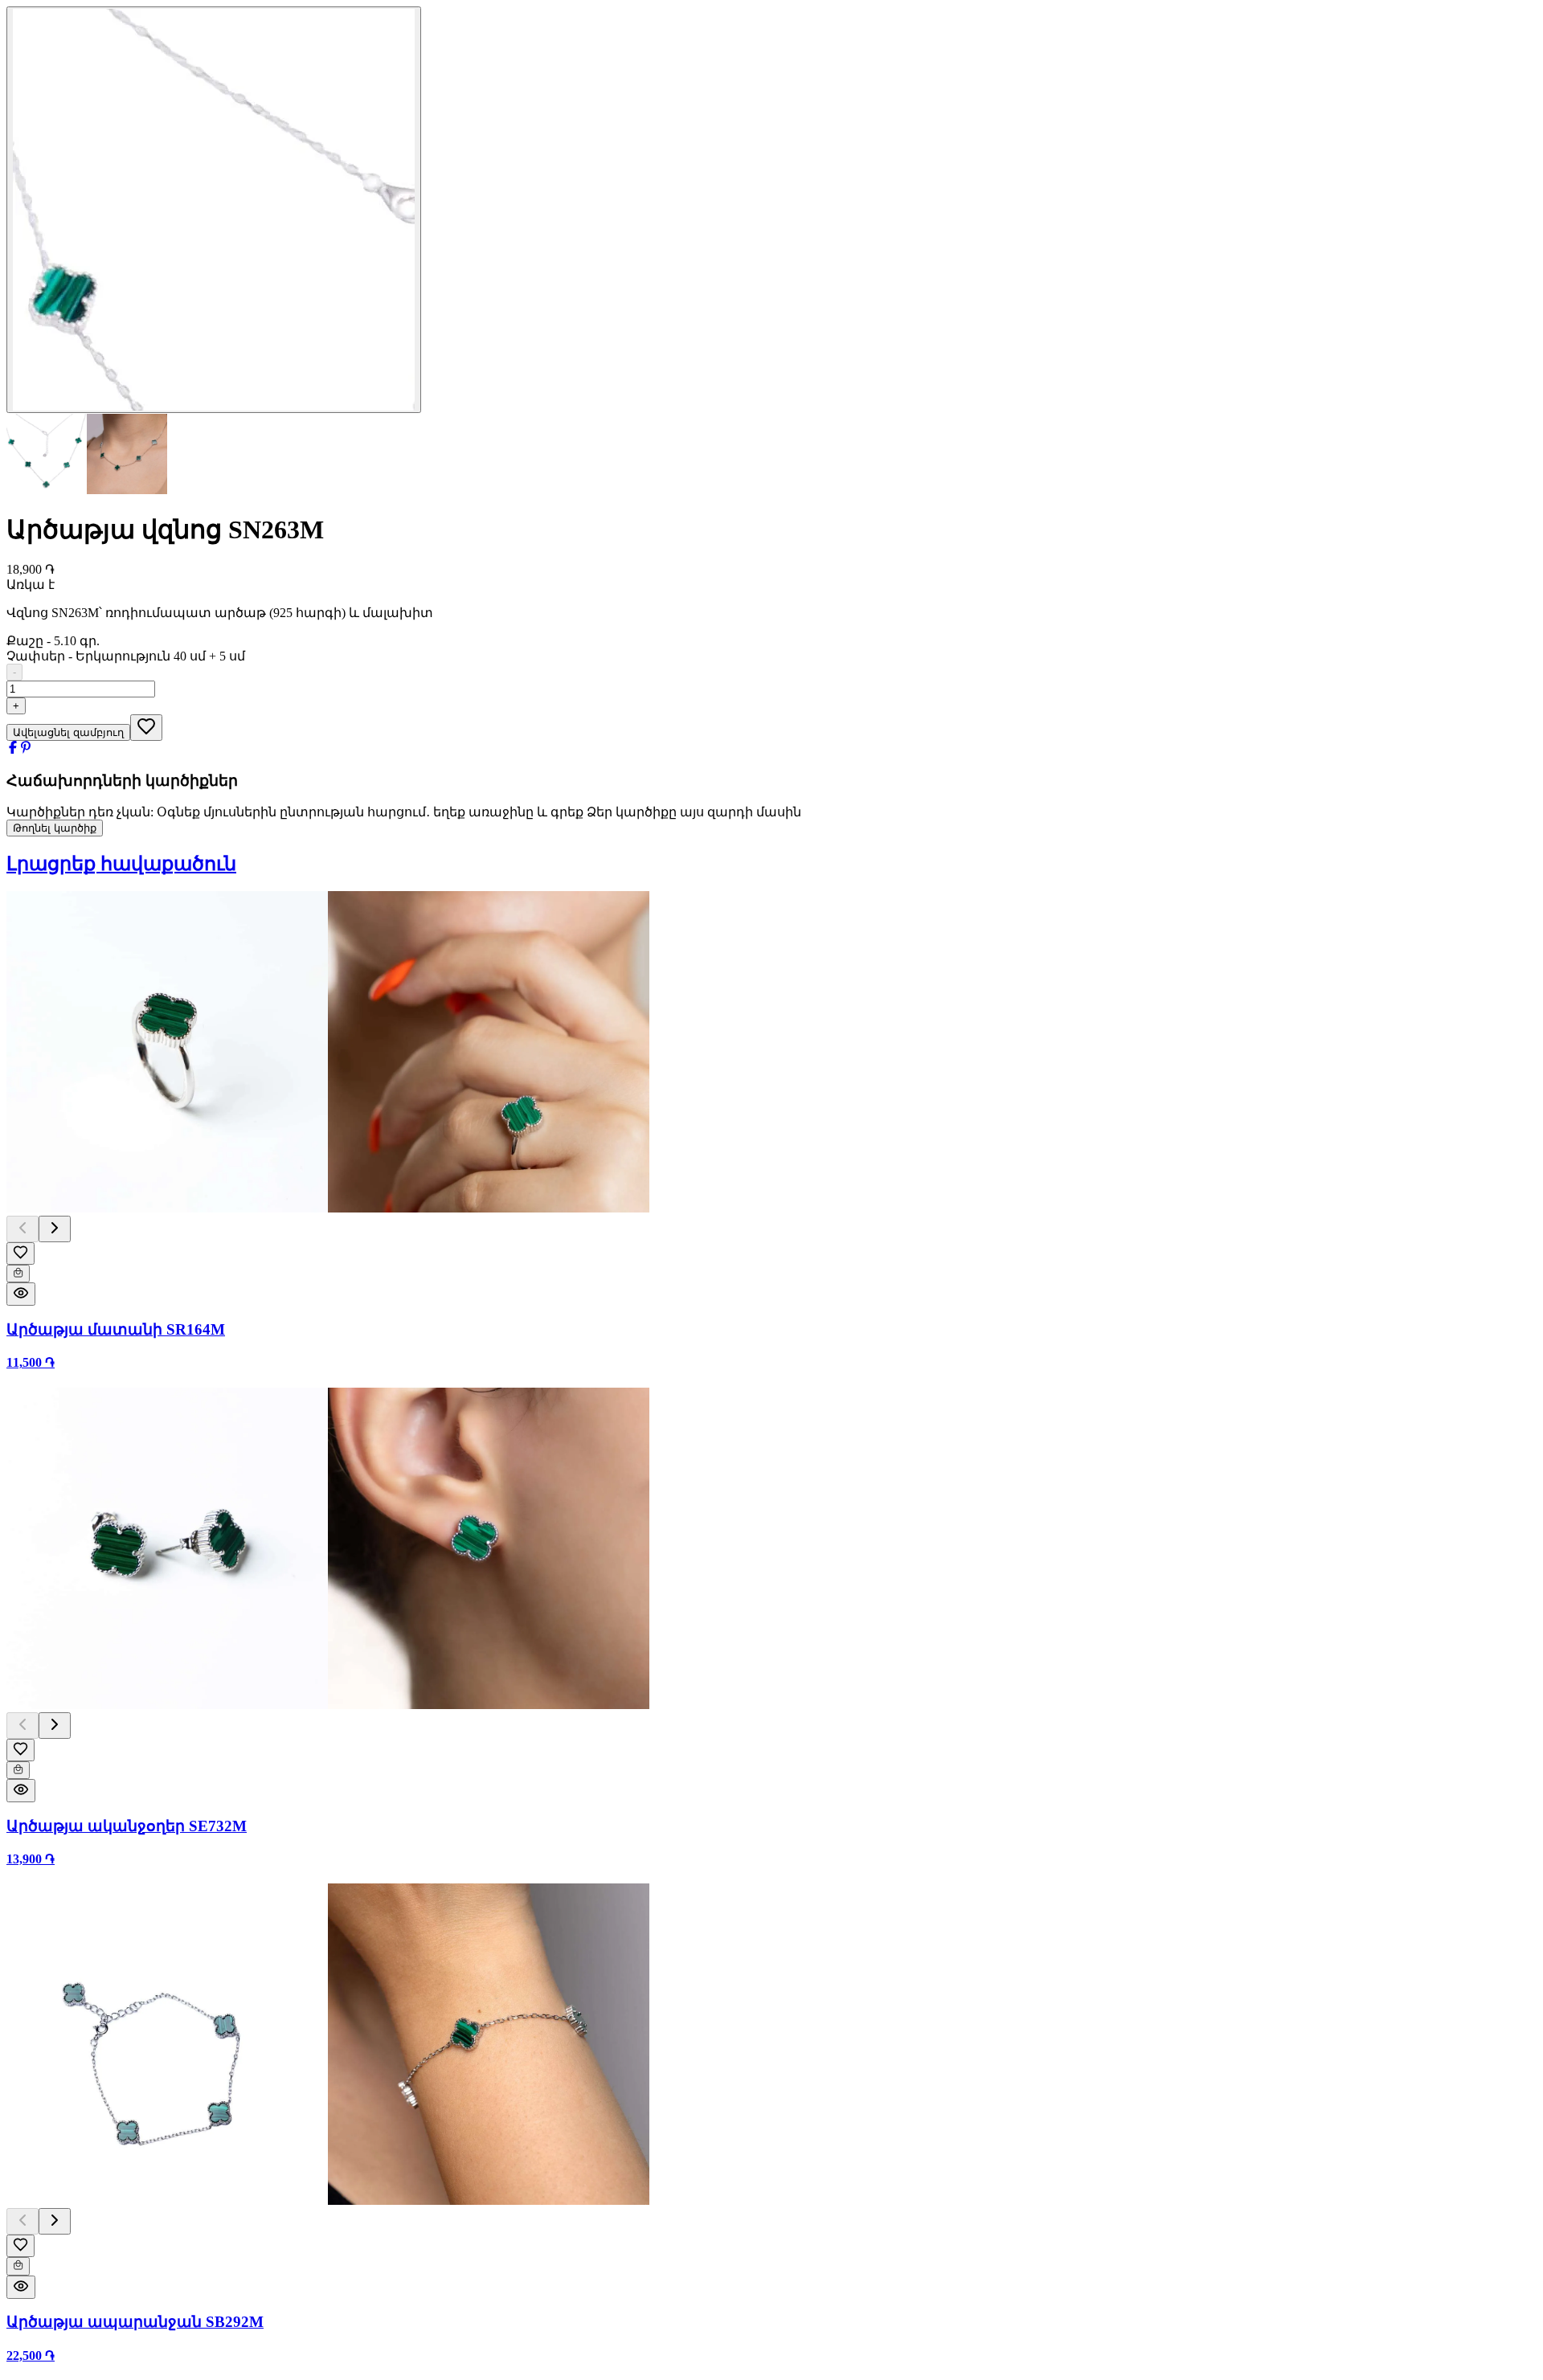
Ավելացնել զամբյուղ (68, 732)
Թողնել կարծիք (55, 828)
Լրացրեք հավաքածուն (121, 864)
